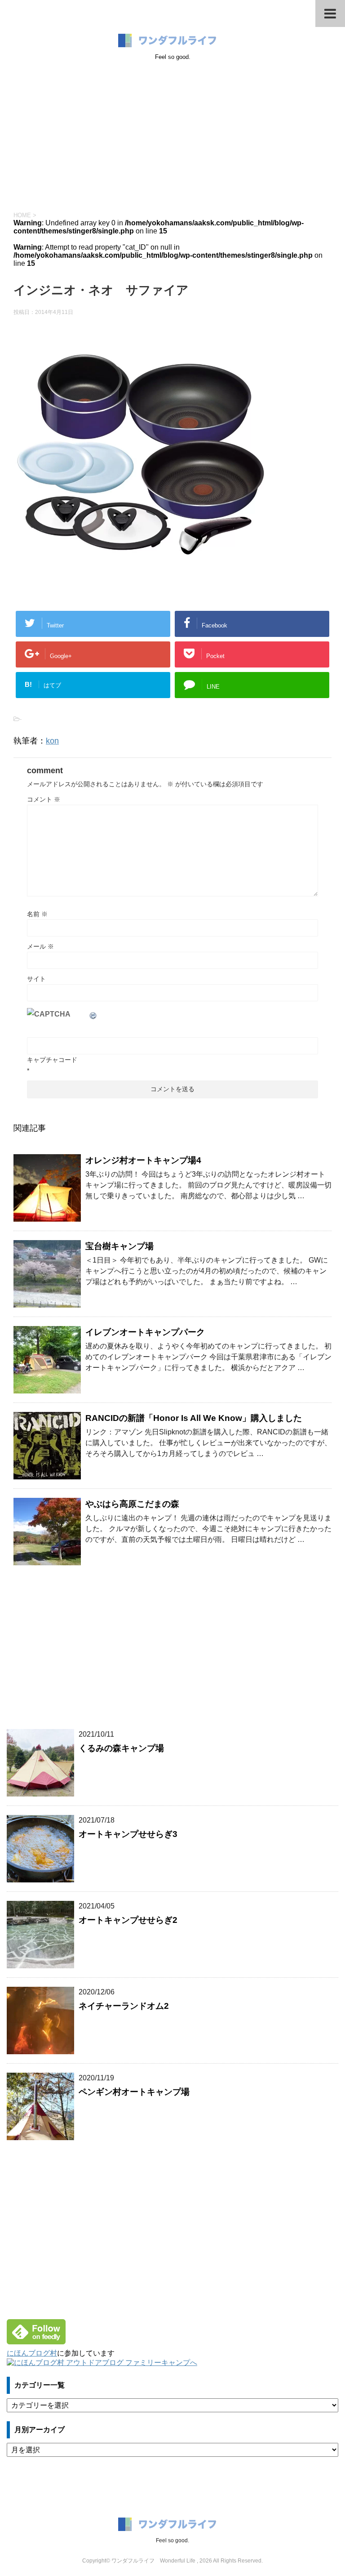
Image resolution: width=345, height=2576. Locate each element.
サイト (36, 979)
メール (40, 946)
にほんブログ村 (32, 2353)
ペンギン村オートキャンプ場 (134, 2092)
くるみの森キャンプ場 (121, 1748)
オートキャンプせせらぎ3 (128, 1834)
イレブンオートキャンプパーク (145, 1332)
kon (52, 741)
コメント (44, 799)
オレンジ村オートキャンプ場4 (143, 1160)
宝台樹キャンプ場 (119, 1246)
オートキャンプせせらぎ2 (128, 1920)
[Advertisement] (172, 134)
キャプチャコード (52, 1060)
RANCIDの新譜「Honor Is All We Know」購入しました (194, 1418)
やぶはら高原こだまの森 (132, 1504)
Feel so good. (172, 2540)
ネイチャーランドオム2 (124, 2006)
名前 (37, 914)
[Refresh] (93, 1014)
